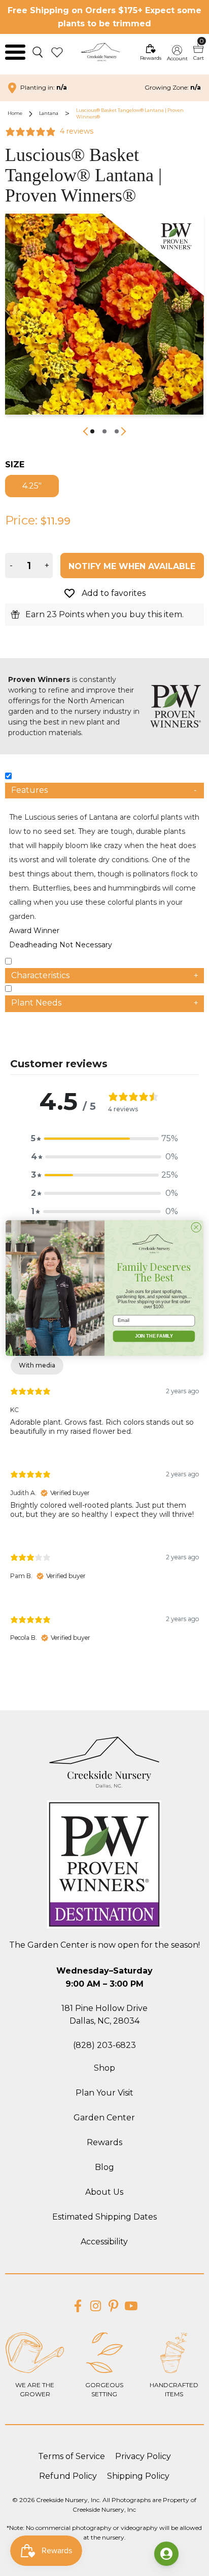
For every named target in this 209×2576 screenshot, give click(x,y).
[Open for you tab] (166, 2554)
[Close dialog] (196, 1227)
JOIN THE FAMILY (154, 1336)
